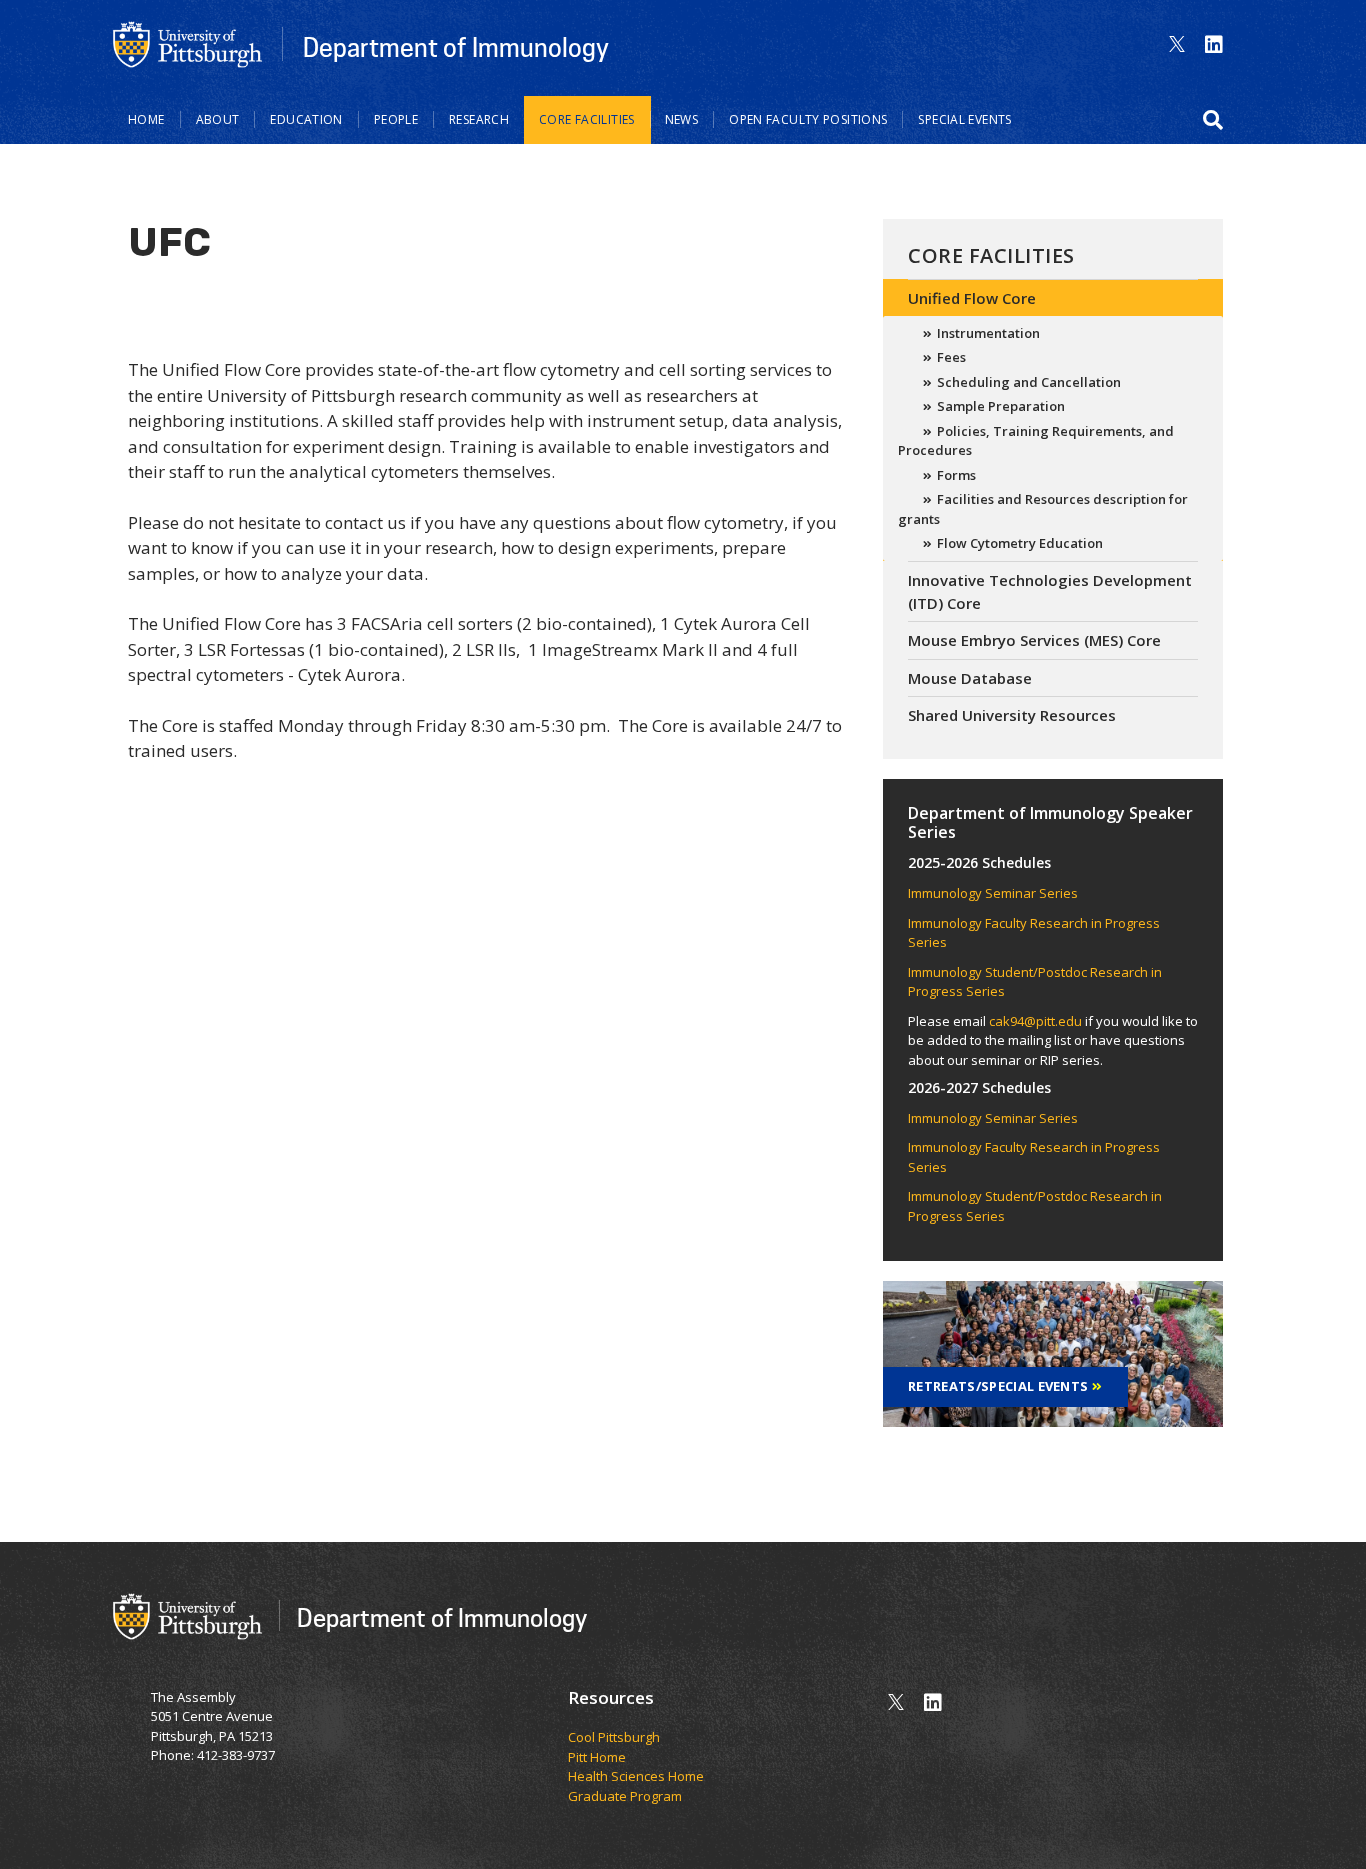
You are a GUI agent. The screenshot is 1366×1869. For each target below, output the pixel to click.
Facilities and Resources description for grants (1043, 509)
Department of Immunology (456, 47)
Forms (956, 475)
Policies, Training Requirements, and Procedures (1036, 441)
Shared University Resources (1012, 715)
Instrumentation (988, 333)
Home (146, 119)
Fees (951, 357)
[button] (1213, 120)
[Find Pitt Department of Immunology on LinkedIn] (1214, 44)
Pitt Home (597, 1757)
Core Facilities (587, 119)
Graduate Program (625, 1796)
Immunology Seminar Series (993, 893)
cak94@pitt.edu (1035, 1021)
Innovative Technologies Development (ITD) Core (1050, 591)
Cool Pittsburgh (614, 1737)
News (682, 119)
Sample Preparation (1001, 406)
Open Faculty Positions (808, 119)
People (396, 119)
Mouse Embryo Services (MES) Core (1034, 640)
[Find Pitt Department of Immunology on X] (1177, 44)
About (218, 119)
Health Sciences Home (636, 1776)
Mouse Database (970, 678)
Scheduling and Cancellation (1029, 382)
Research (479, 119)
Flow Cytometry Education (1020, 543)
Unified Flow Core (972, 298)
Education (306, 119)
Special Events (964, 119)
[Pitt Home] (188, 43)
